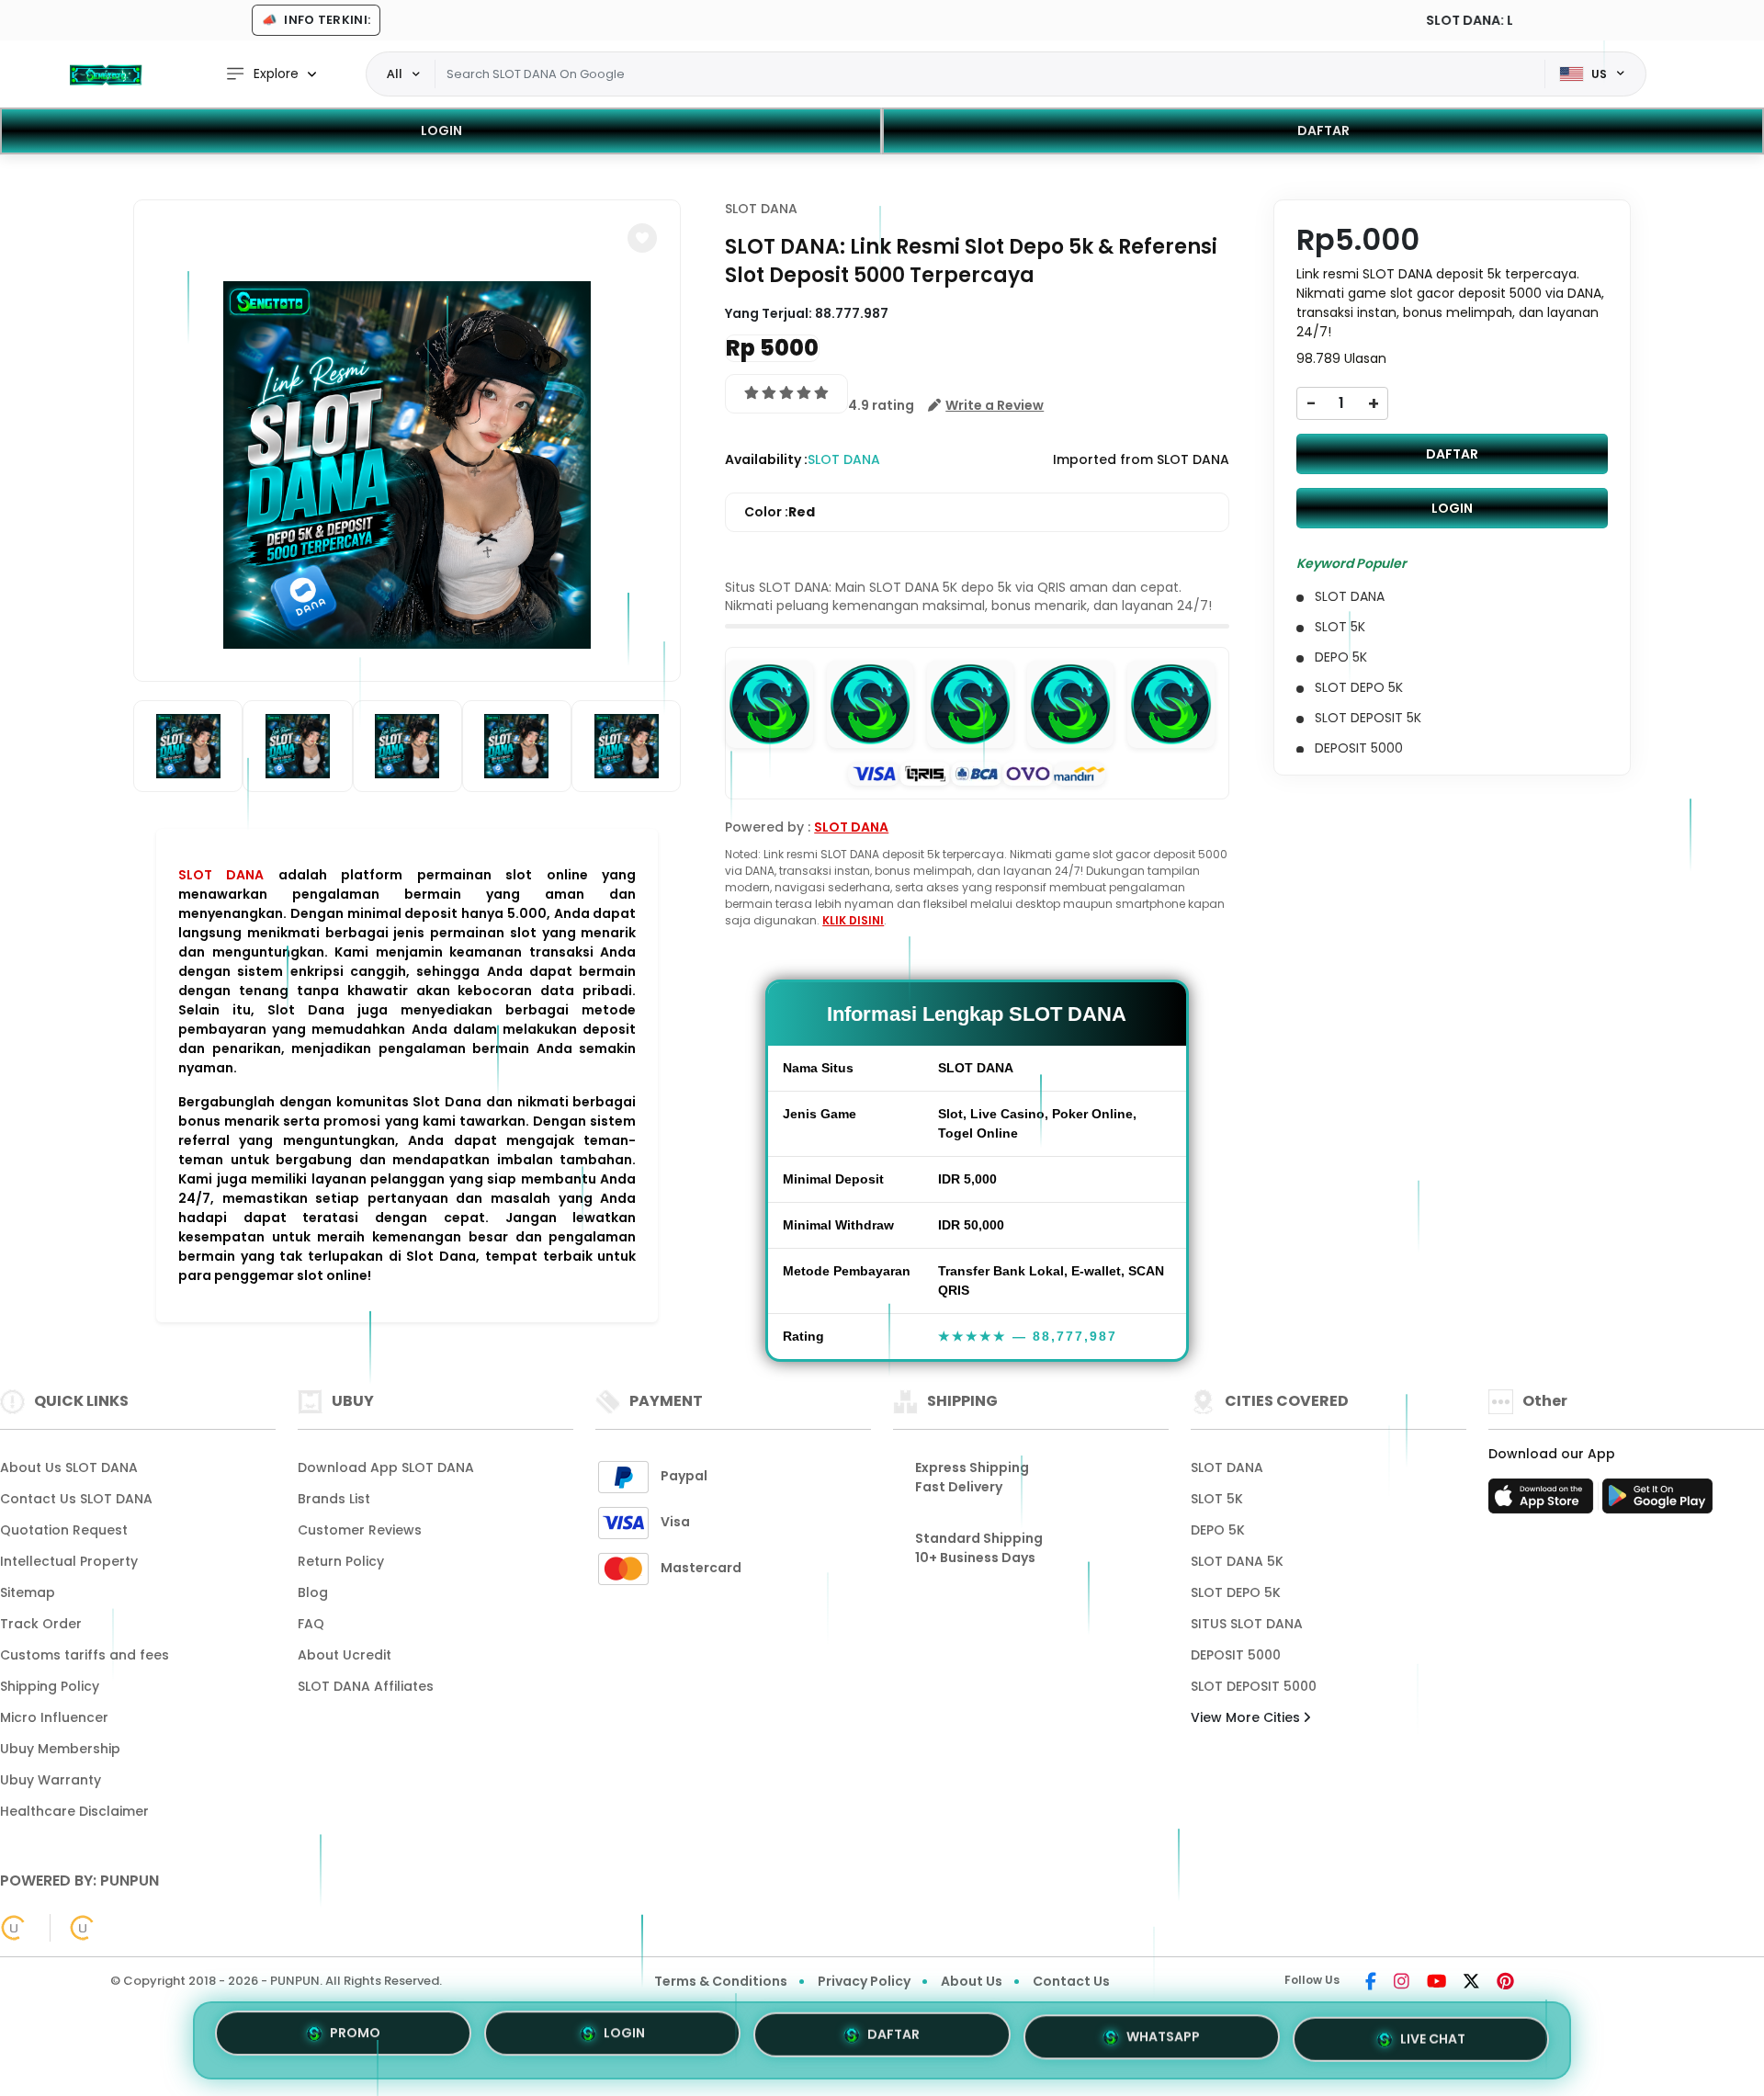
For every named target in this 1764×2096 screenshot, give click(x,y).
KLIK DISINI (853, 920)
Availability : (766, 459)
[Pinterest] (1505, 1983)
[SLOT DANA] (106, 74)
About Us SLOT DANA (69, 1467)
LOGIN (441, 130)
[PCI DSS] (14, 1928)
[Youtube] (1436, 1983)
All (395, 74)
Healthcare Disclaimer (74, 1811)
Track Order (41, 1624)
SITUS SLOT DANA (1247, 1624)
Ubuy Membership (60, 1749)
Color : (780, 512)
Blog (313, 1592)
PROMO (355, 2040)
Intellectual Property (69, 1561)
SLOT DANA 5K (1237, 1561)
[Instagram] (1402, 1983)
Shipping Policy (50, 1686)
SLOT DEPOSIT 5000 (1254, 1686)
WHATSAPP (1163, 2034)
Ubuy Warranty (51, 1780)
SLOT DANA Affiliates (366, 1686)
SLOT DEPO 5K (1236, 1592)
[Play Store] (1657, 1501)
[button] (642, 238)
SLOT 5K (1217, 1499)
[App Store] (1543, 1501)
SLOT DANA (221, 875)
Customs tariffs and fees (85, 1655)
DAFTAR (1323, 130)
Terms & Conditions (721, 1981)
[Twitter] (1471, 1983)
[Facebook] (1371, 1983)
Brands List (334, 1499)
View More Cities (1247, 1717)
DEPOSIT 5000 (1236, 1655)
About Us (972, 1981)
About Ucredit (345, 1655)
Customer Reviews (360, 1530)
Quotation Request (64, 1530)
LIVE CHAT (1433, 2033)
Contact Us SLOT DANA (76, 1499)
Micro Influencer (54, 1717)
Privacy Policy (864, 1981)
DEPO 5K (1218, 1530)
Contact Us (1071, 1981)
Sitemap (28, 1592)
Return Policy (341, 1561)
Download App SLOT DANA (386, 1467)
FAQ (311, 1624)
